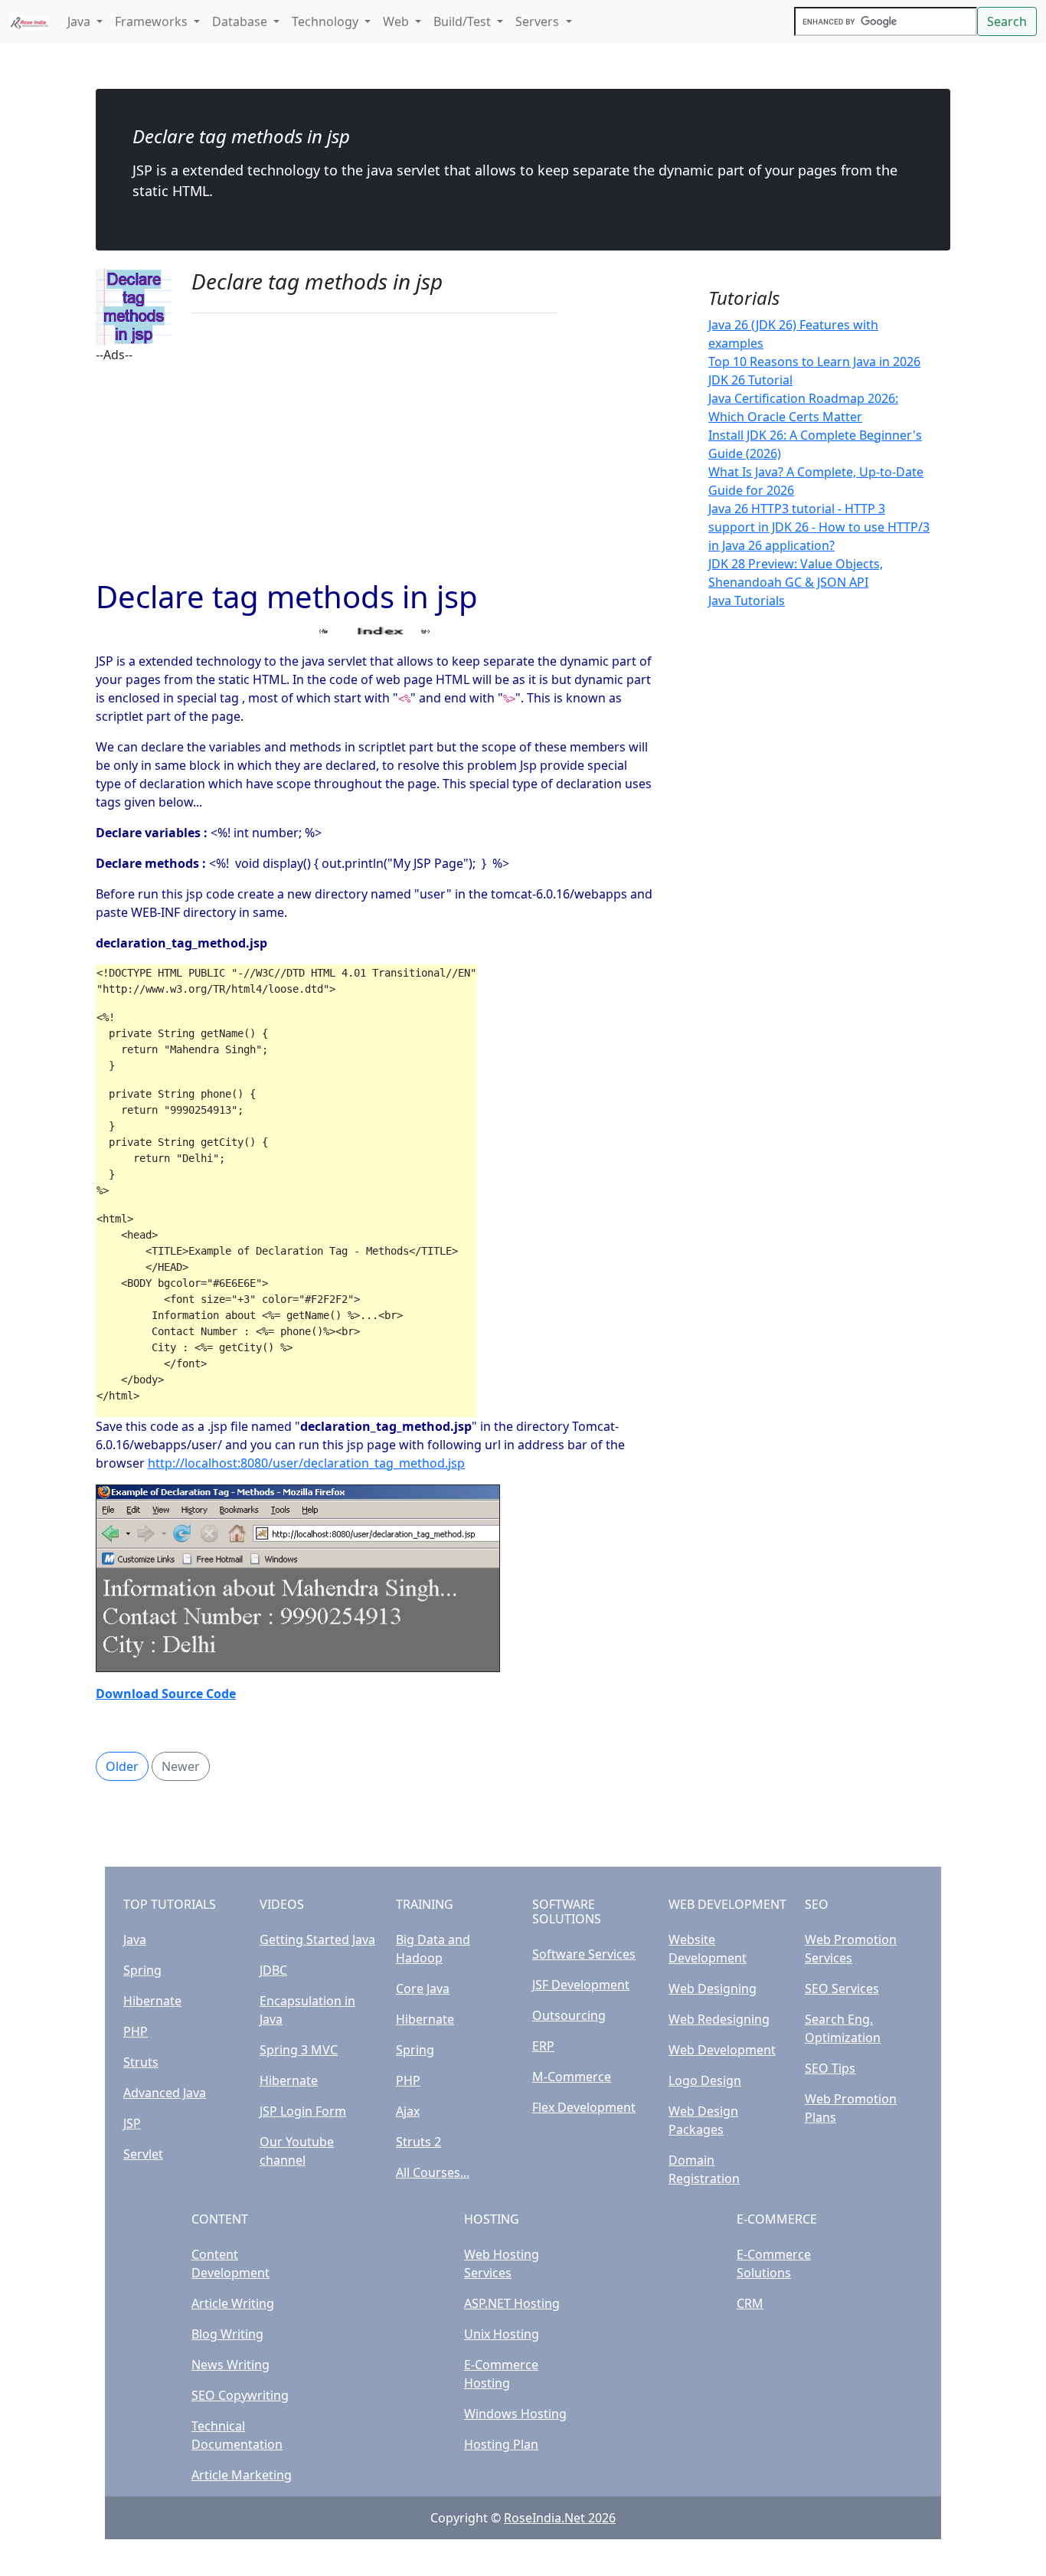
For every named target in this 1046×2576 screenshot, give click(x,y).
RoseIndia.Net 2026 (560, 2518)
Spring (142, 1970)
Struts (141, 2062)
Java (135, 1939)
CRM (750, 2303)
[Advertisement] (374, 471)
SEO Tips (830, 2068)
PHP (136, 2031)
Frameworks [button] (153, 21)
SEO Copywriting (240, 2395)
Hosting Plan (501, 2444)
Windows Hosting (515, 2414)
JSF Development (581, 1985)
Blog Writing (227, 2334)
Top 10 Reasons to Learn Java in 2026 (814, 362)
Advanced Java (165, 2093)
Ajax (408, 2111)
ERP (543, 2046)
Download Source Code (166, 1694)
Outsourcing (569, 2015)
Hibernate (152, 2001)
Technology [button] (327, 21)
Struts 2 (418, 2142)
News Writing (230, 2365)
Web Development (722, 2050)
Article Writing (233, 2303)
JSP (132, 2123)
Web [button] (397, 21)
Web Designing (713, 1988)
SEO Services (842, 1988)
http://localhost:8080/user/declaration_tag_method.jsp (306, 1463)
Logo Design (705, 2080)
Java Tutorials (747, 601)
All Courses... (433, 2172)
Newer (181, 1766)
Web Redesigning (719, 2019)
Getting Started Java (317, 1939)
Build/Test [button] (464, 21)
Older (122, 1766)
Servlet (143, 2154)
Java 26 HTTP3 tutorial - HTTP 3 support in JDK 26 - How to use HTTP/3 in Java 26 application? (819, 527)
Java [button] (80, 21)
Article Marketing (242, 2475)
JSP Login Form (303, 2111)
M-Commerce (572, 2077)
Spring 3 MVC (299, 2050)
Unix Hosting (502, 2334)
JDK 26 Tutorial (750, 380)
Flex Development (584, 2107)
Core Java (423, 1988)
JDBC (273, 1970)
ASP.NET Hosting (512, 2303)
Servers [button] (539, 21)
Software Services (584, 1954)
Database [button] (241, 21)
